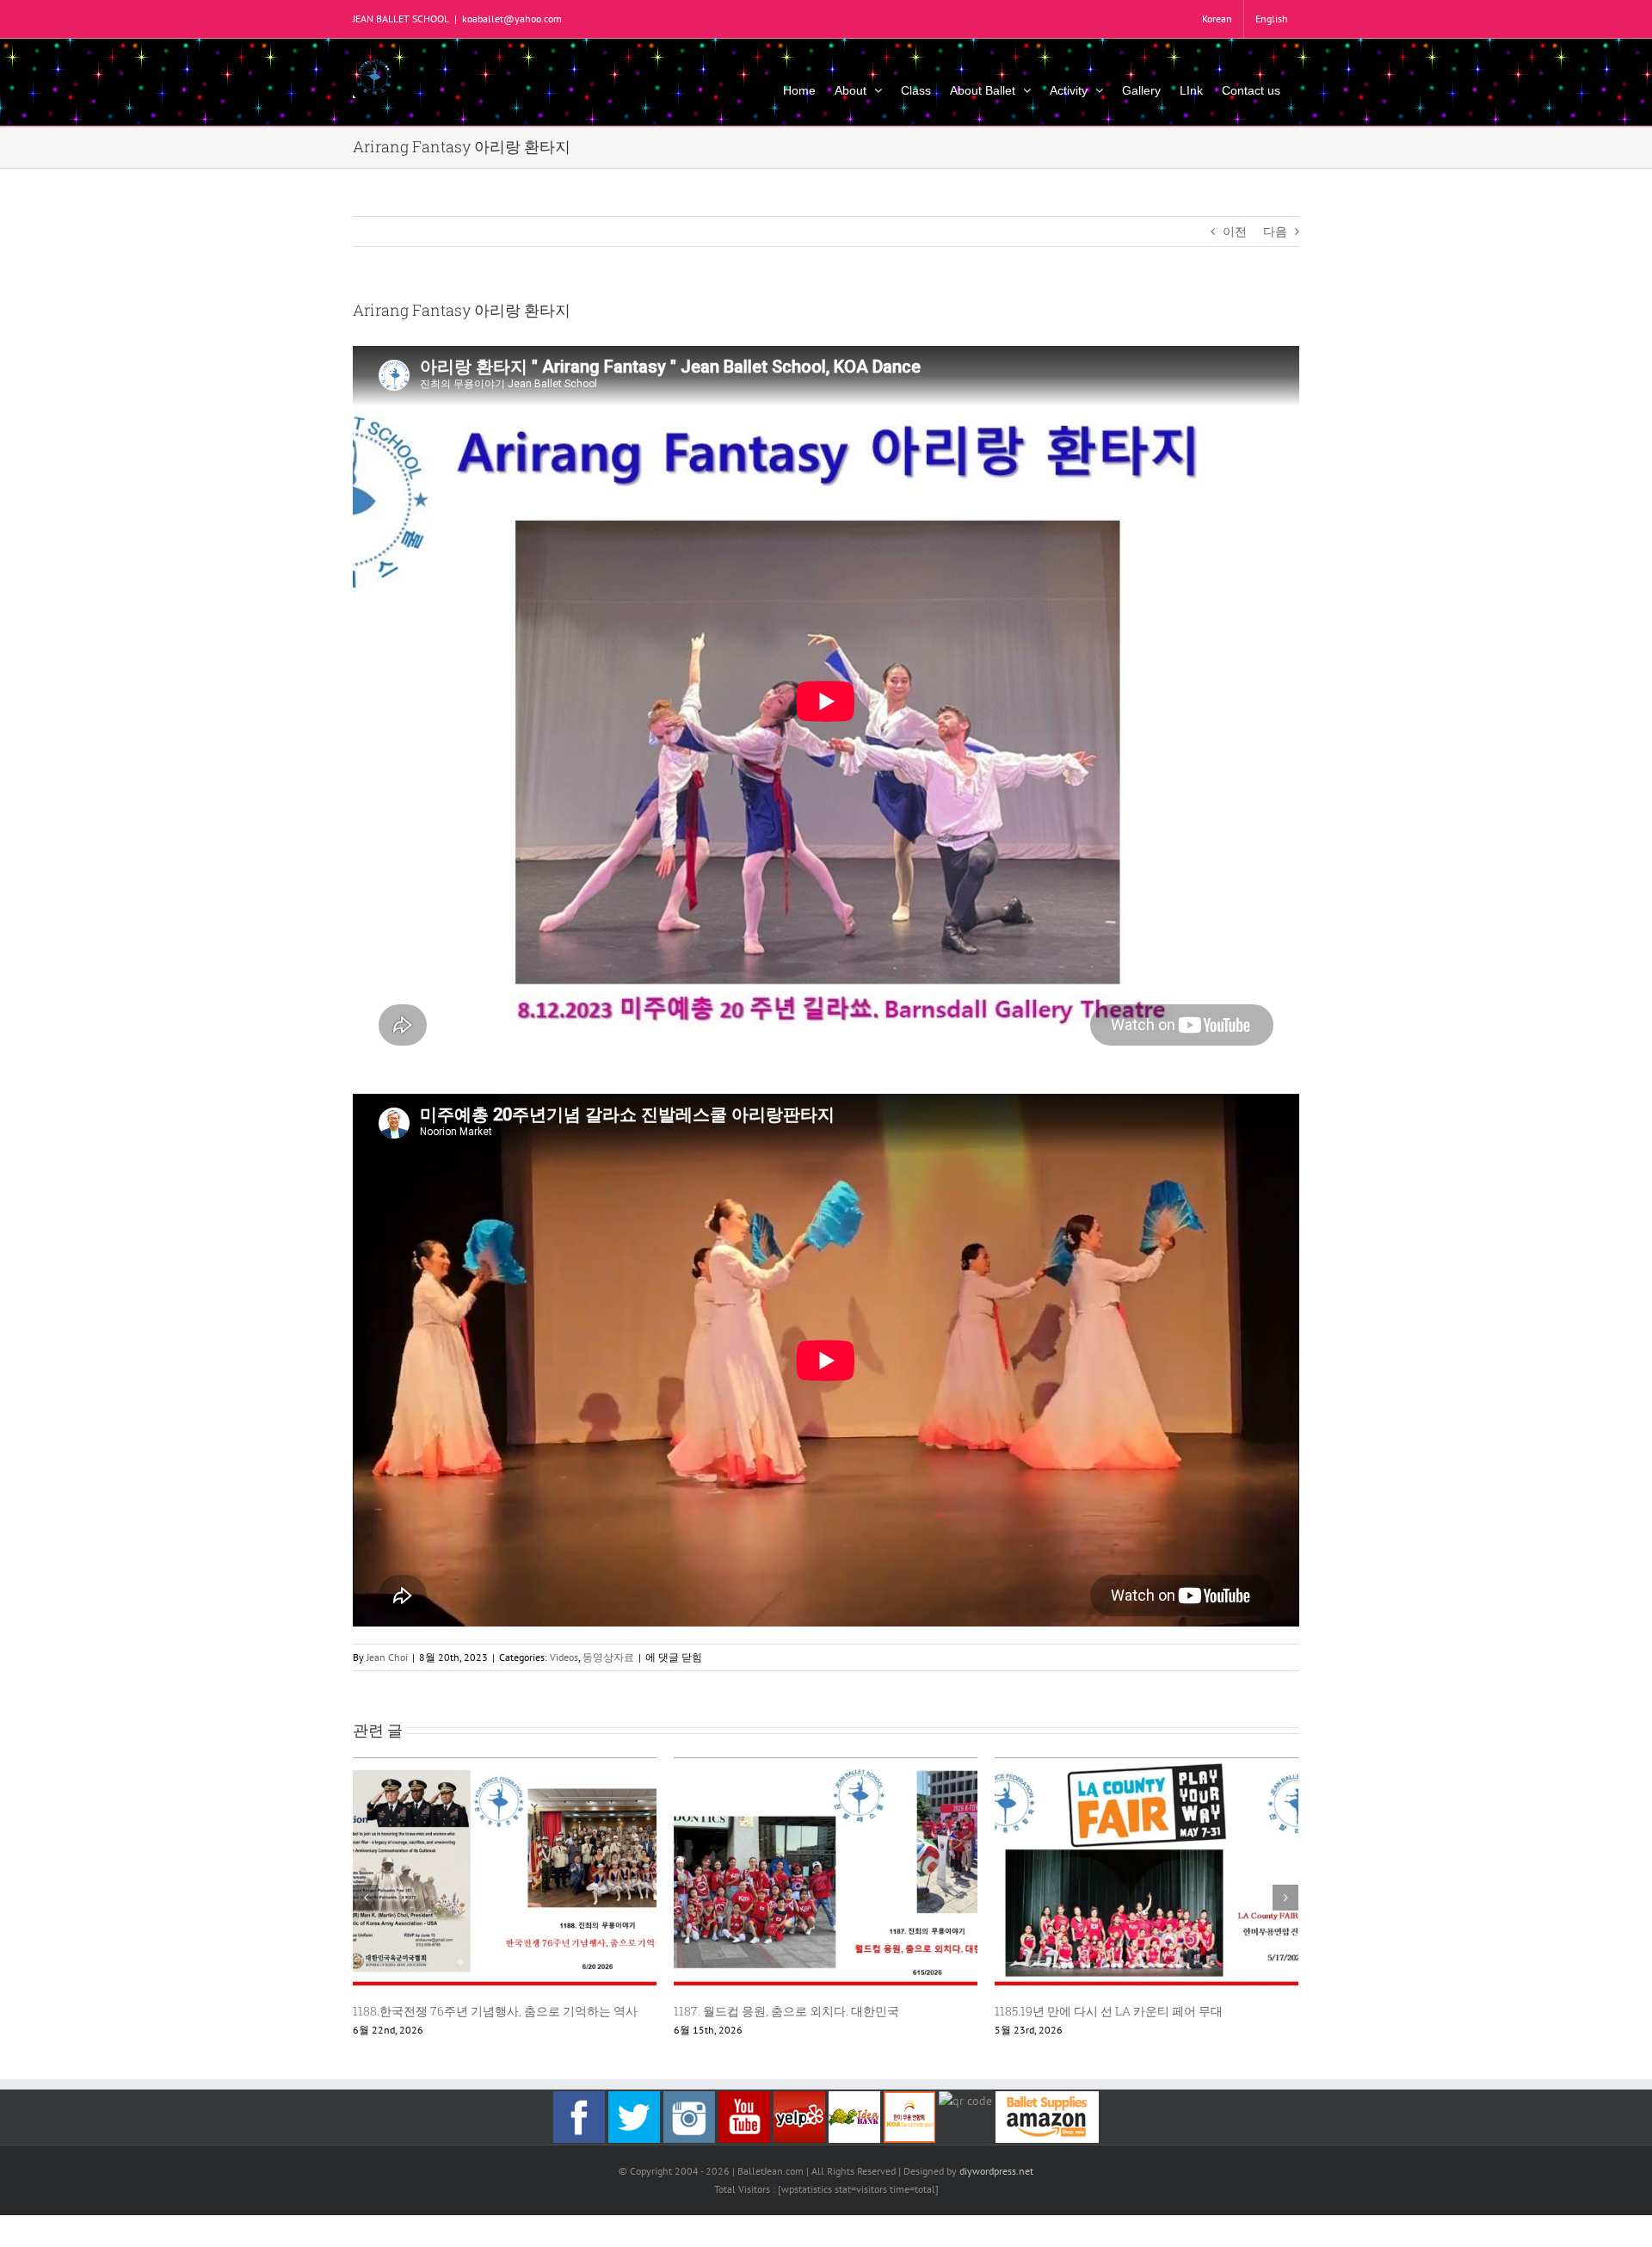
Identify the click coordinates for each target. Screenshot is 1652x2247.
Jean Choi (387, 1657)
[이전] (366, 1898)
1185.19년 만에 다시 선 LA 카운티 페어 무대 (1109, 2011)
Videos (564, 1657)
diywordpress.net (996, 2171)
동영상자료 (608, 1657)
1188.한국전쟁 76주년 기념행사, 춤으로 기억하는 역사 (495, 2011)
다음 (1275, 231)
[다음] (1285, 1898)
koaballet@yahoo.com (512, 19)
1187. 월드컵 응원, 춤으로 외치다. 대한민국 (786, 2011)
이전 (1235, 231)
